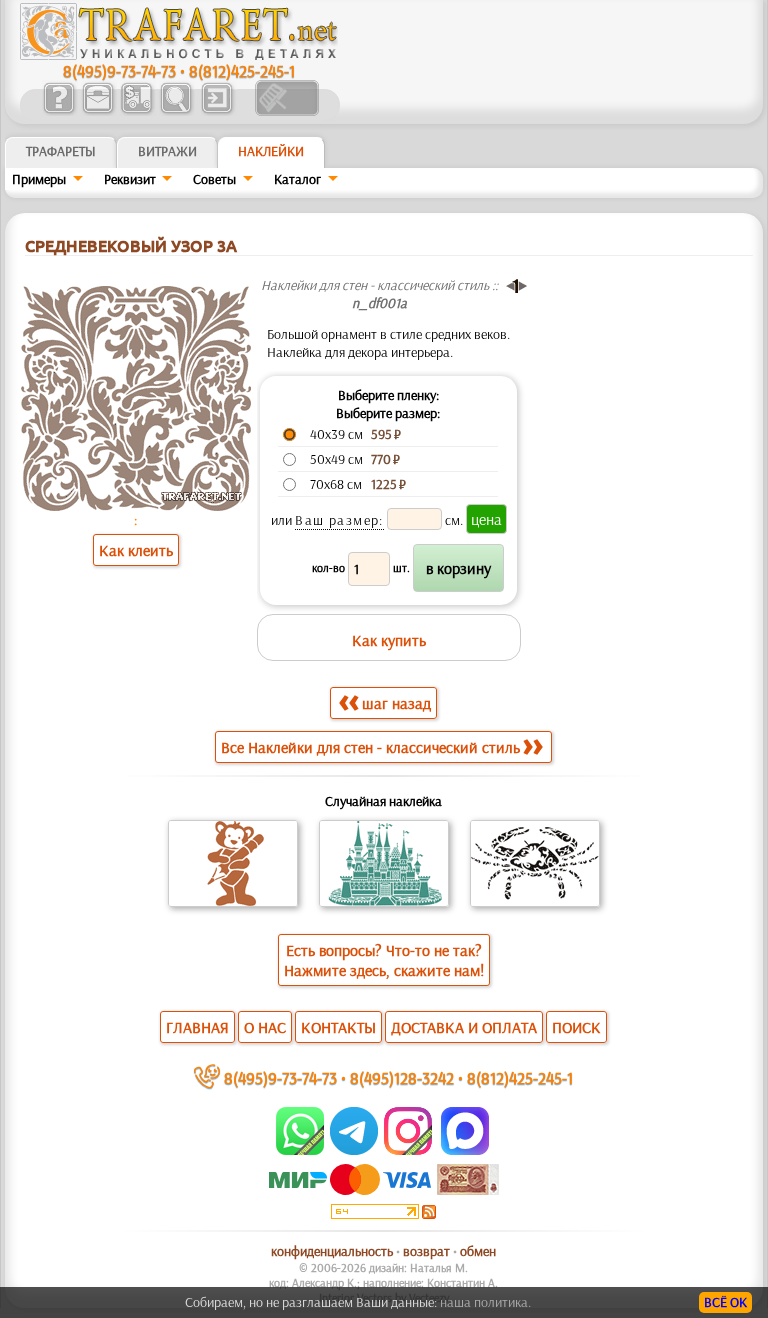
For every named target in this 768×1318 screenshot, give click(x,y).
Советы (214, 179)
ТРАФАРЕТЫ (61, 151)
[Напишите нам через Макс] (465, 1150)
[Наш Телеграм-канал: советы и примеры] (352, 1150)
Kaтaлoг (297, 179)
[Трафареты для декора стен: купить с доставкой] (136, 111)
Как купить (389, 640)
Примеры (39, 179)
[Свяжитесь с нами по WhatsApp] (301, 1150)
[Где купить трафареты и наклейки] (97, 111)
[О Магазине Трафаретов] (58, 111)
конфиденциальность (332, 1251)
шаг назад (396, 703)
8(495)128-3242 (402, 1077)
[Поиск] (175, 111)
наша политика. (485, 1302)
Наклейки (271, 151)
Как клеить (136, 550)
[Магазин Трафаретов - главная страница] (179, 55)
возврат (426, 1251)
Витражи (167, 151)
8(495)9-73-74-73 (119, 70)
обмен (478, 1251)
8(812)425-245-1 (242, 70)
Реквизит (130, 179)
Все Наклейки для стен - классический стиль (370, 747)
